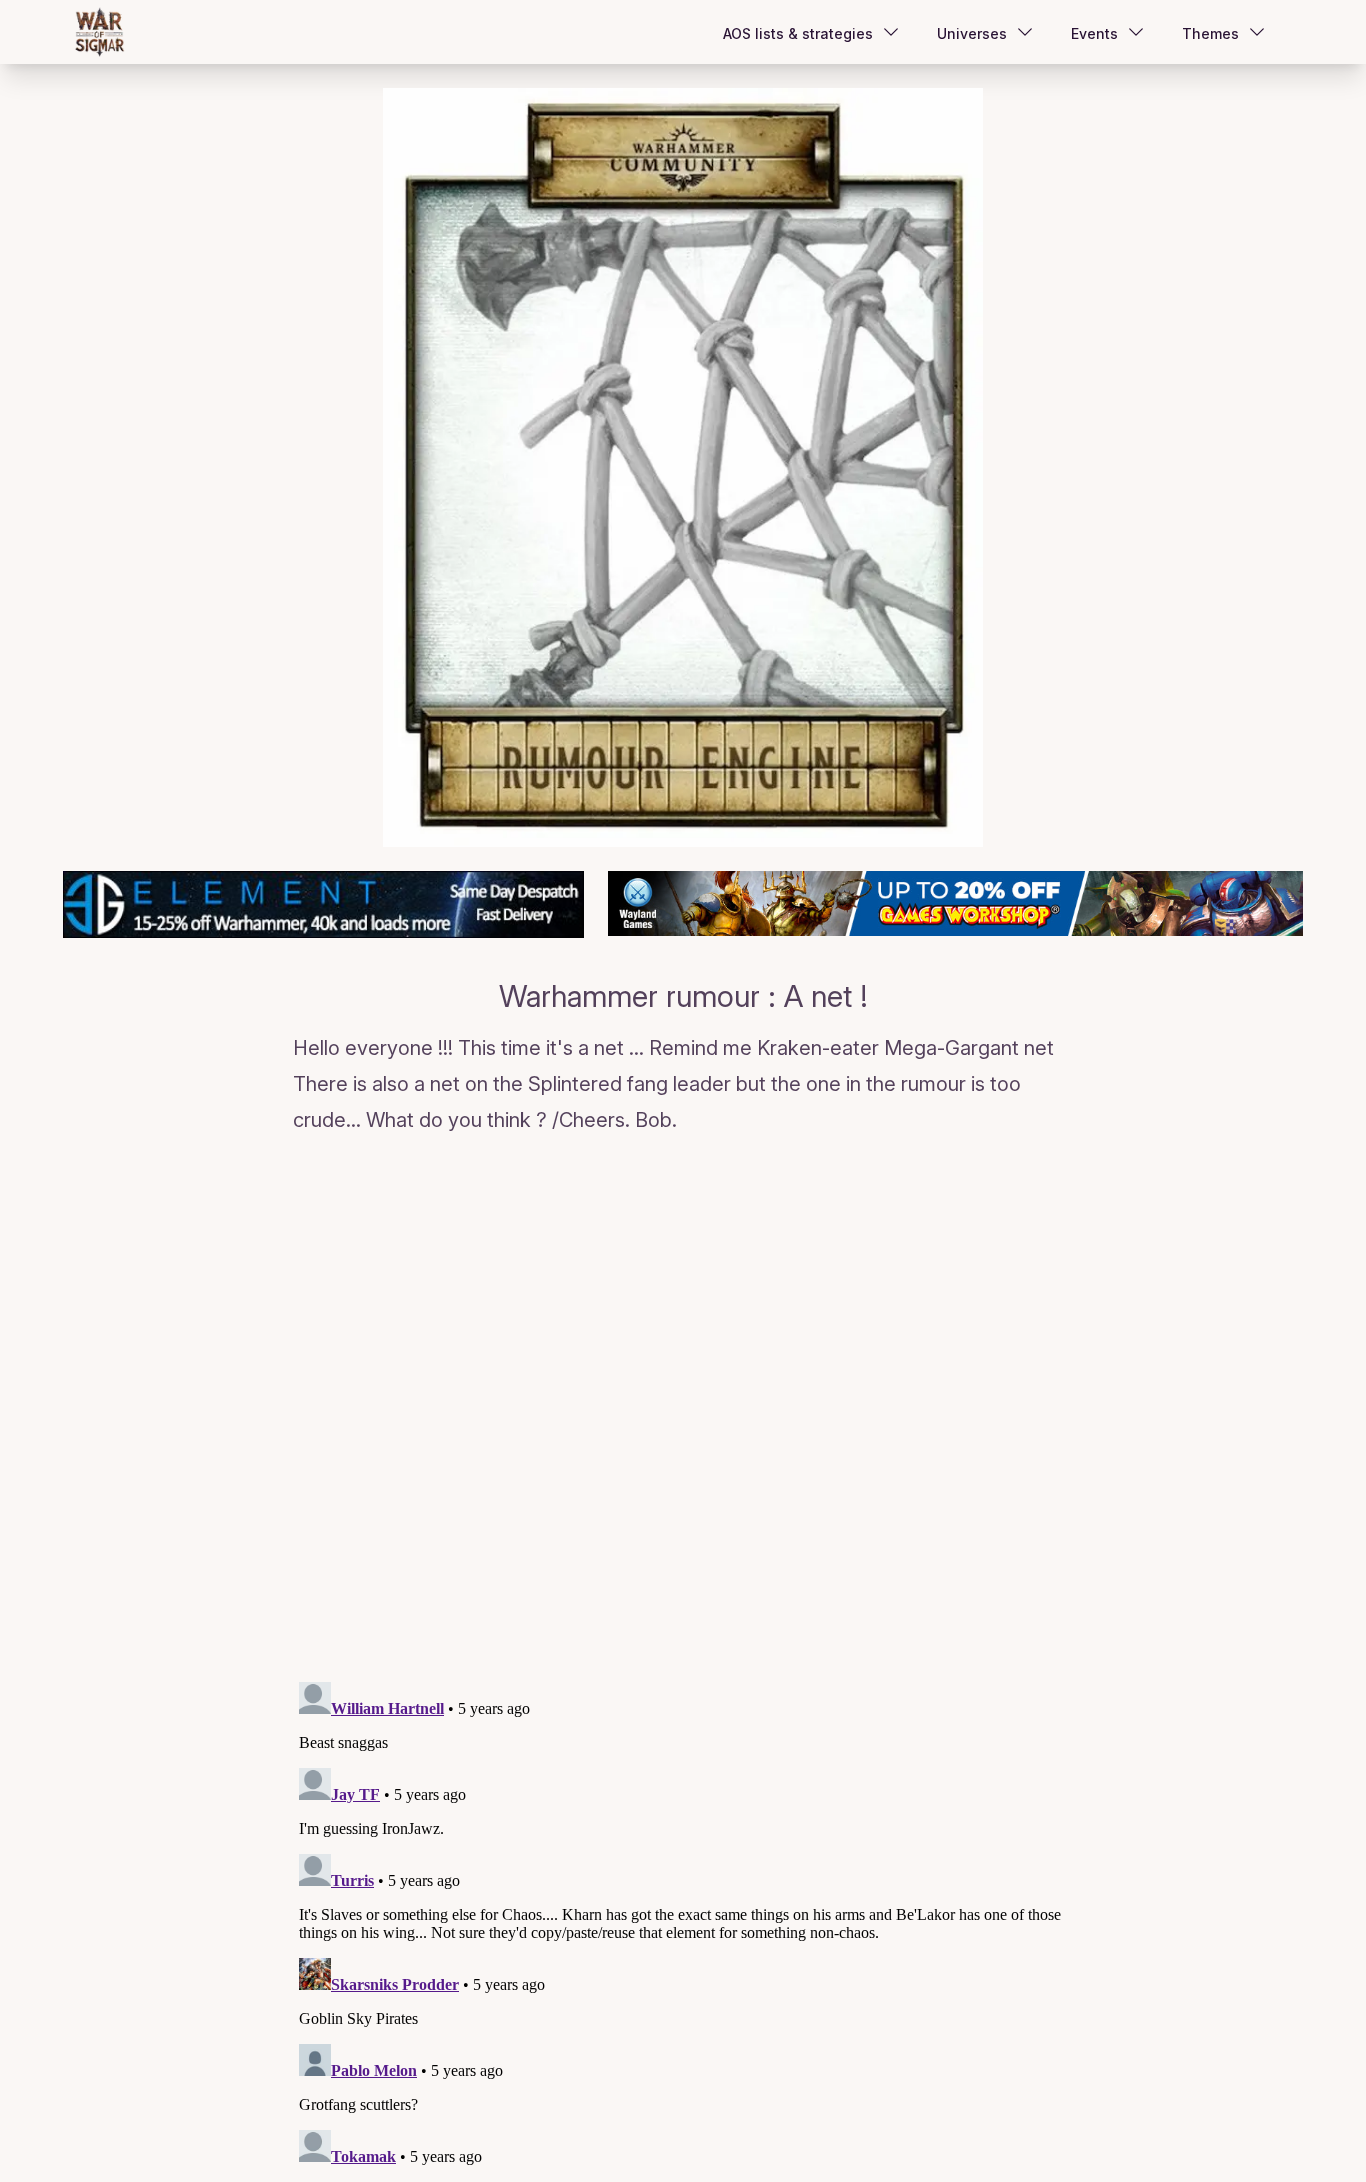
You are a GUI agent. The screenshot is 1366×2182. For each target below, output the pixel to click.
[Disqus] (683, 1412)
